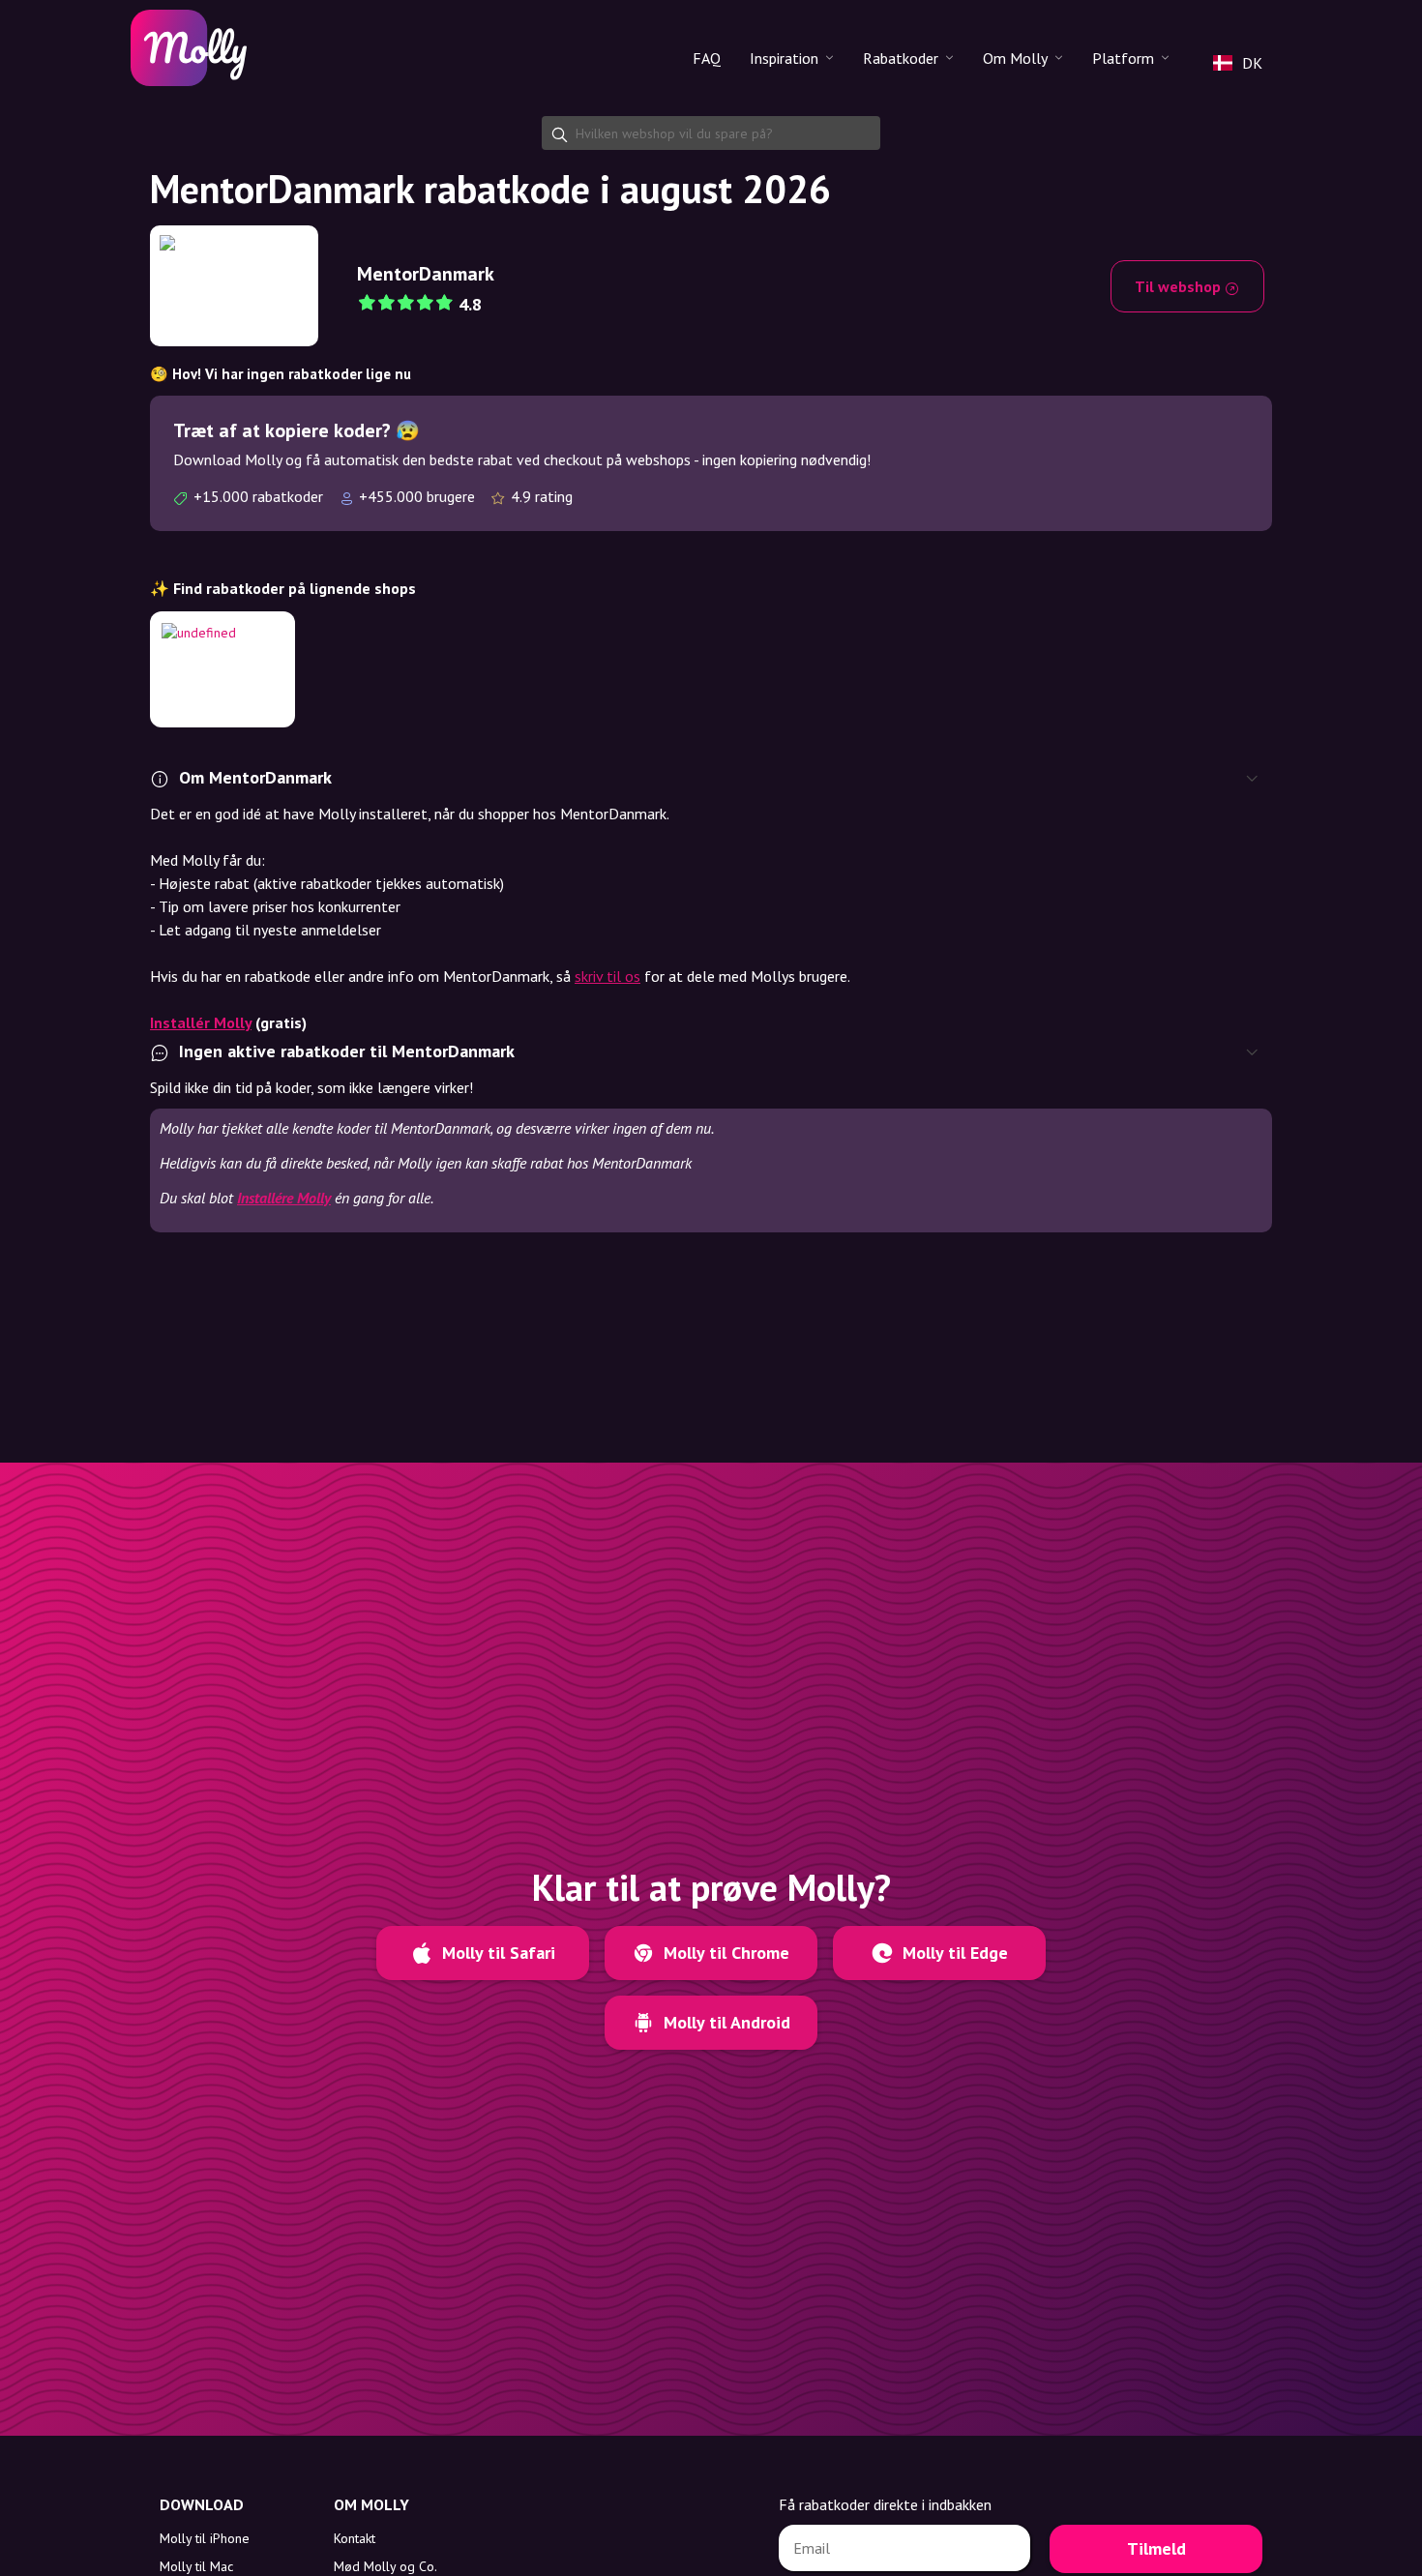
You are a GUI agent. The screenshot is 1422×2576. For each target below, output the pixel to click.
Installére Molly (284, 1198)
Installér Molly (201, 1022)
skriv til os (607, 976)
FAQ (707, 58)
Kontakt (355, 2538)
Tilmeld (1156, 2548)
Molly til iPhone (205, 2538)
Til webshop (1180, 286)
